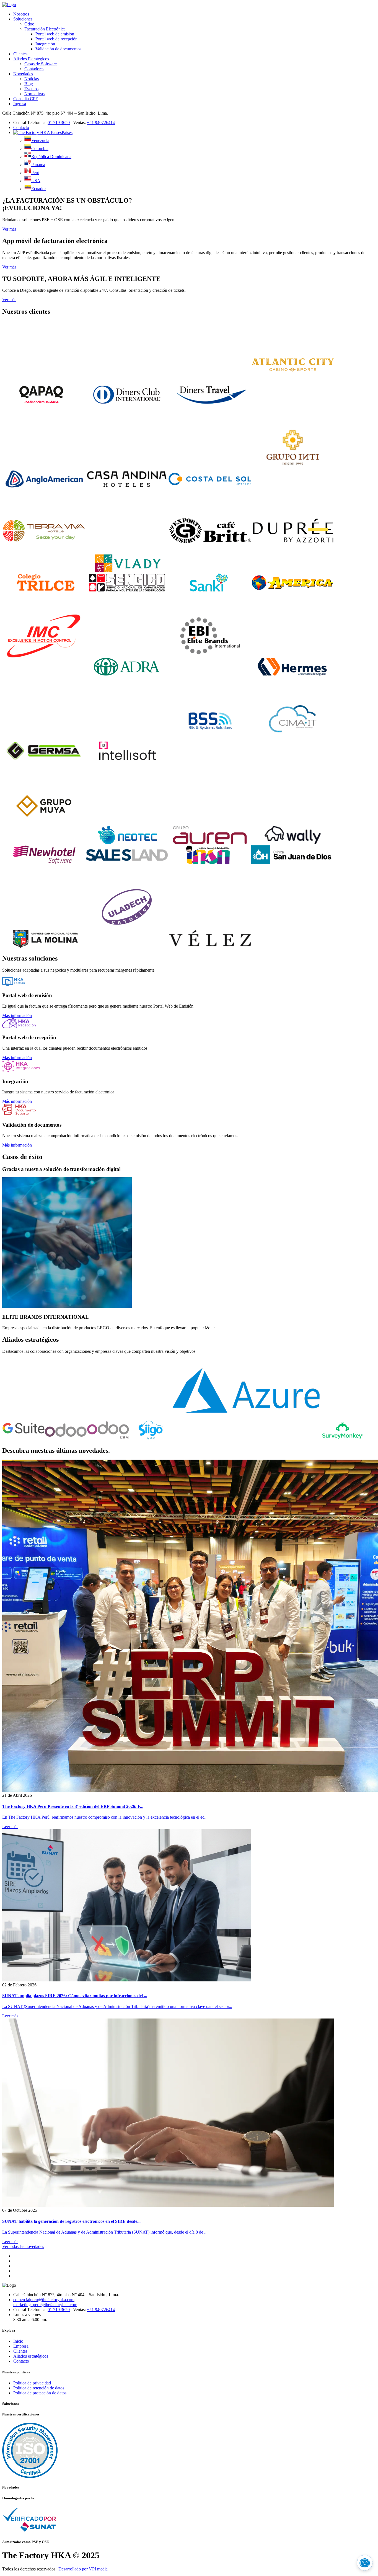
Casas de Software (41, 64)
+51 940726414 (101, 122)
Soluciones (23, 19)
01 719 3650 (59, 122)
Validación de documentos (58, 49)
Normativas (34, 94)
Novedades (23, 74)
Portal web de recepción (56, 39)
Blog (29, 84)
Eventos (31, 89)
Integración (45, 44)
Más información (17, 1015)
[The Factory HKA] (9, 5)
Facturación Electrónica (45, 29)
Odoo (29, 24)
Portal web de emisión (55, 34)
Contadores (34, 69)
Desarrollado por (83, 2569)
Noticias (32, 79)
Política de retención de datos (39, 2388)
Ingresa (20, 104)
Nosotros (21, 14)
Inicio (18, 2341)
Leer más (10, 1827)
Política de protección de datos (40, 2393)
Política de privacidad (32, 2383)
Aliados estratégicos (31, 2356)
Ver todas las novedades (23, 2246)
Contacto (21, 127)
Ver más (9, 229)
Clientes (20, 54)
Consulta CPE (26, 99)
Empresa (21, 2346)
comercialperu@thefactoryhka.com (44, 2300)
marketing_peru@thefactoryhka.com (45, 2305)
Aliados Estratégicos (31, 59)
